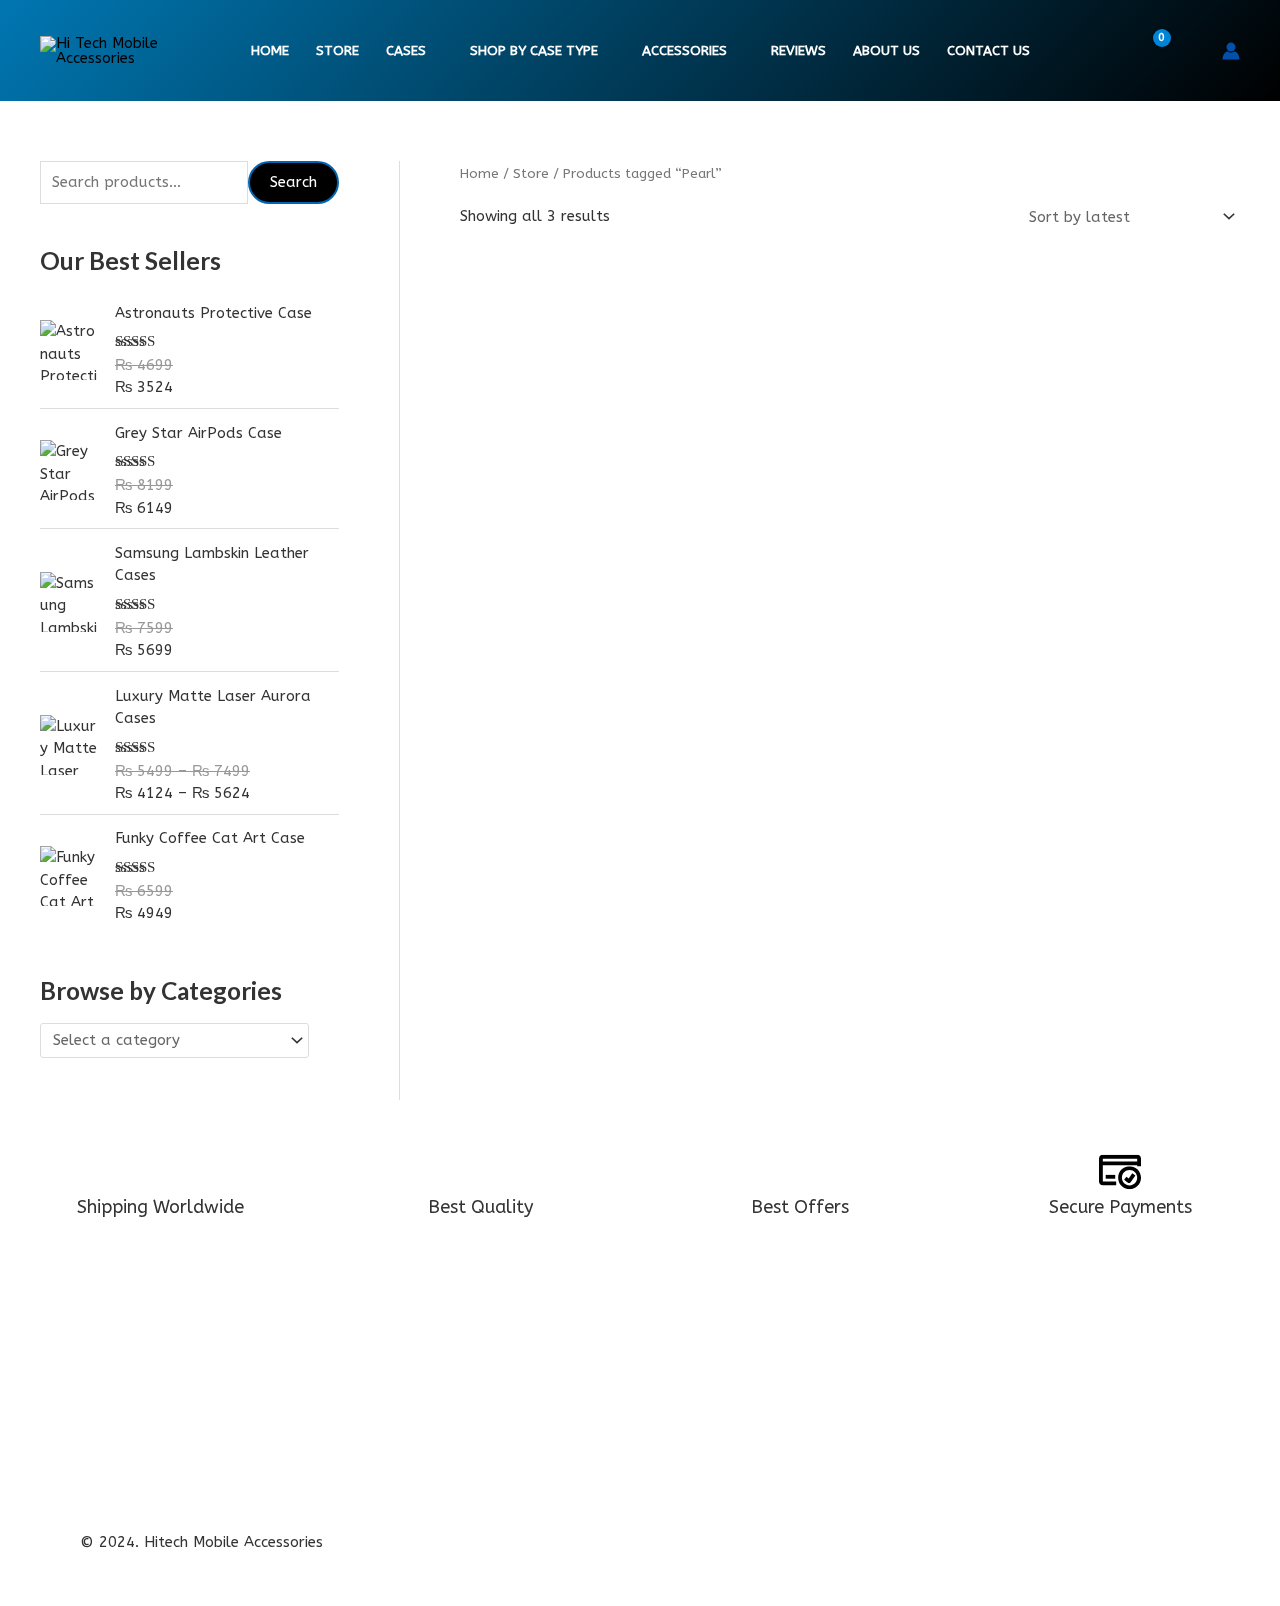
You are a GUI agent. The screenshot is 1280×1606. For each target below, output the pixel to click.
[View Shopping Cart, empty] (1149, 51)
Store (337, 51)
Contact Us (988, 51)
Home (270, 51)
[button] (1193, 51)
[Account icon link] (1231, 51)
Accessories (684, 51)
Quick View (582, 600)
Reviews (798, 51)
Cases (406, 51)
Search (293, 182)
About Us (886, 51)
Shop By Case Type (534, 51)
